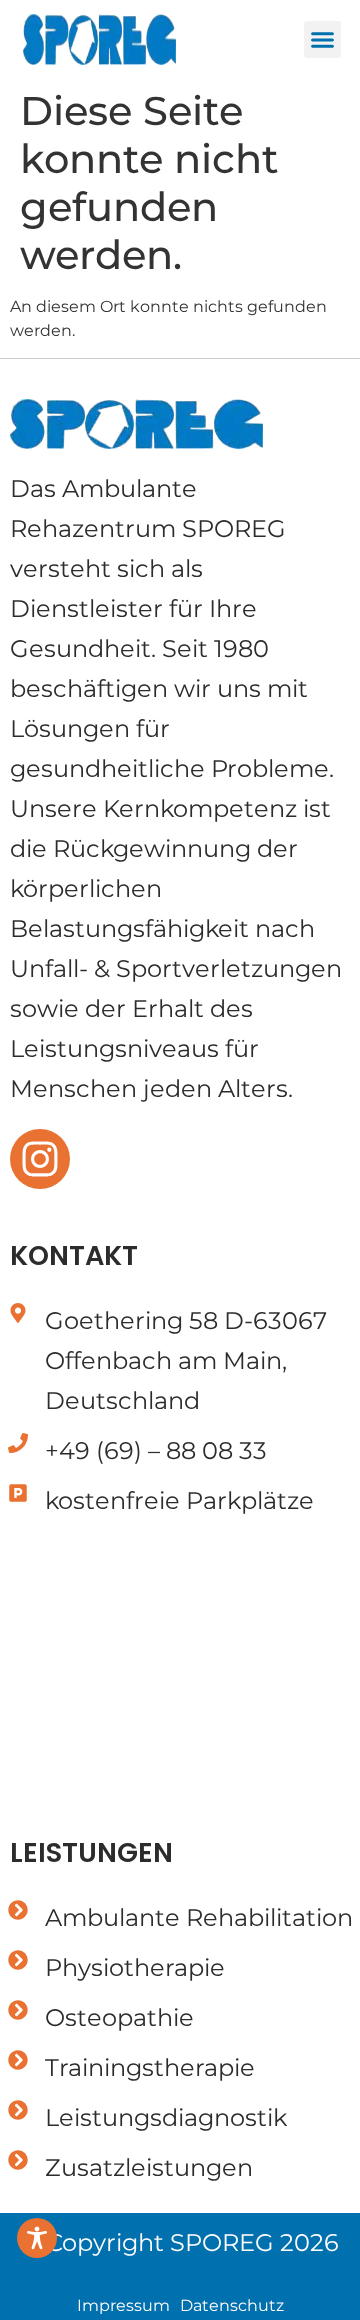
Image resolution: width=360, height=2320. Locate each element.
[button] (323, 40)
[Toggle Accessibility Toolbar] (37, 2238)
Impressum (123, 2305)
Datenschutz (232, 2305)
